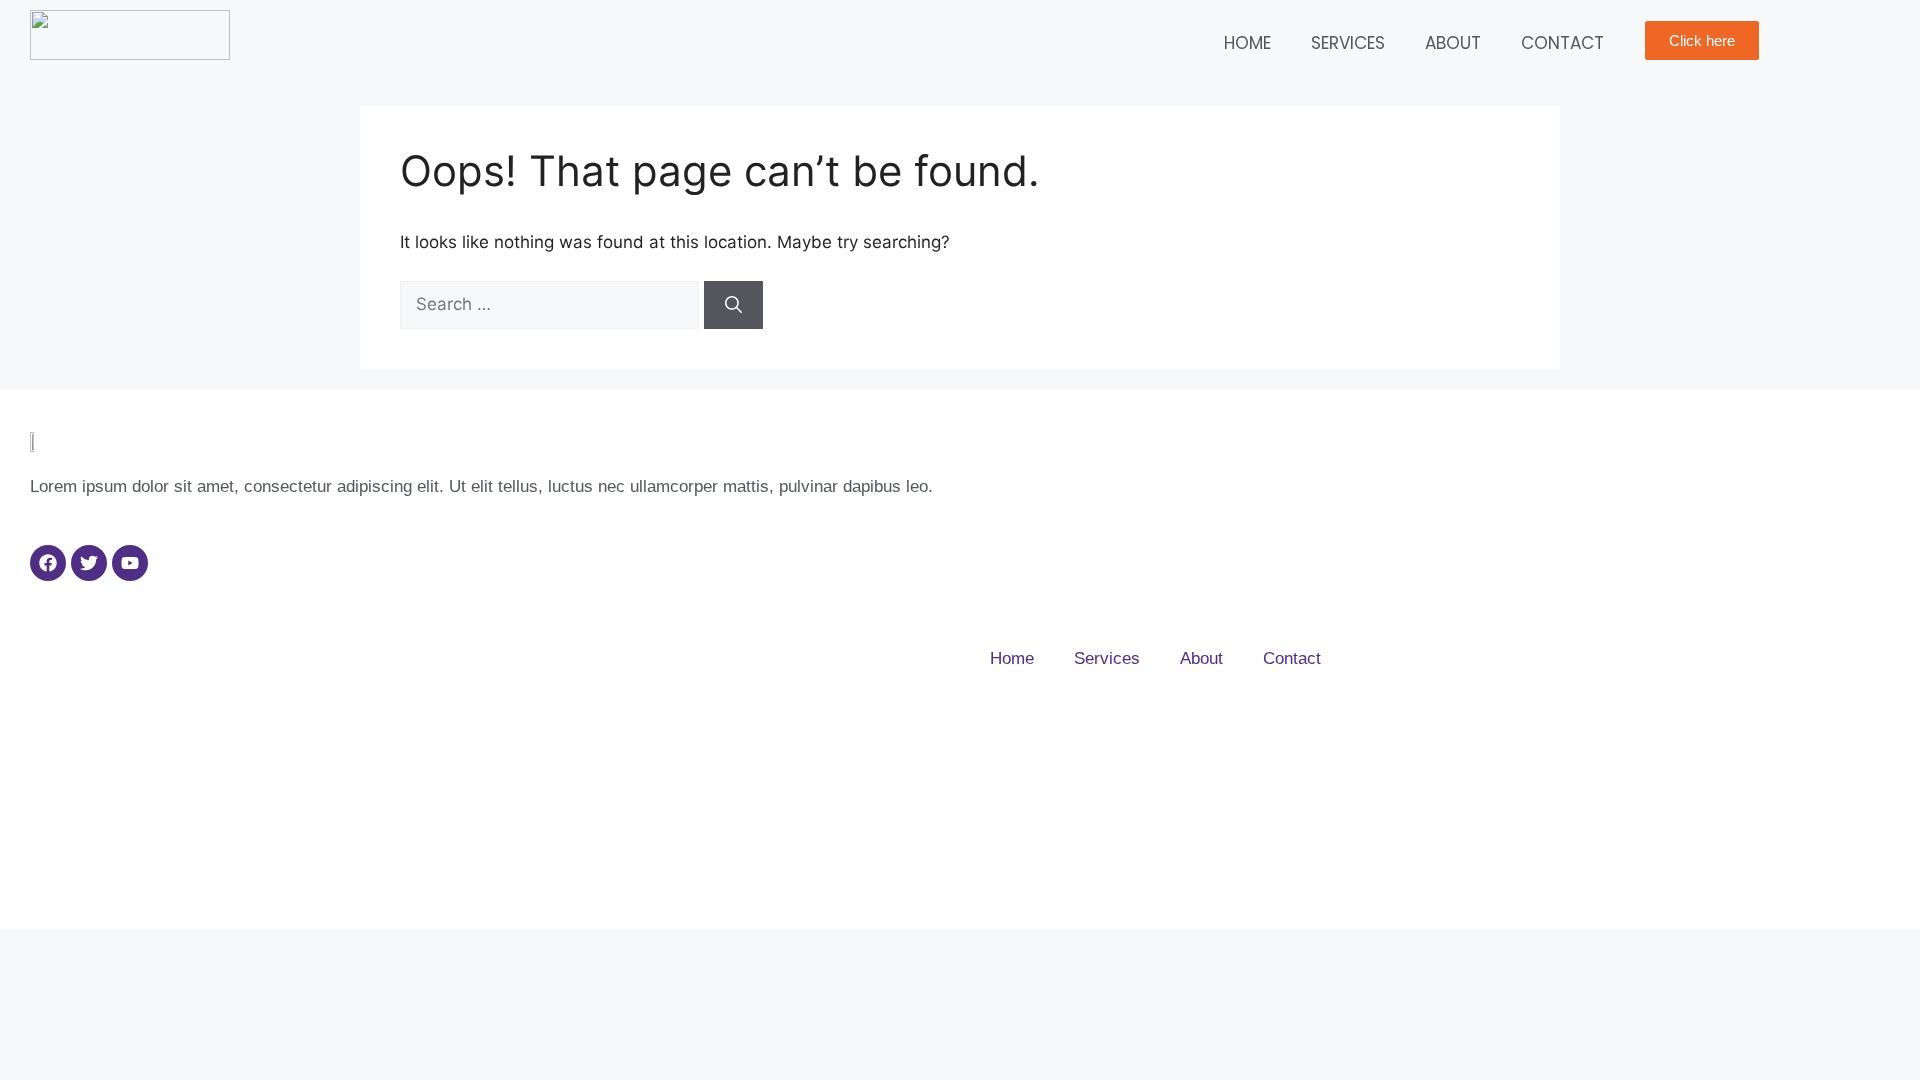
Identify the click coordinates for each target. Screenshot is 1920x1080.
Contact (1562, 43)
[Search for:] (552, 304)
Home (1247, 43)
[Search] (733, 305)
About (1453, 43)
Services (1348, 43)
